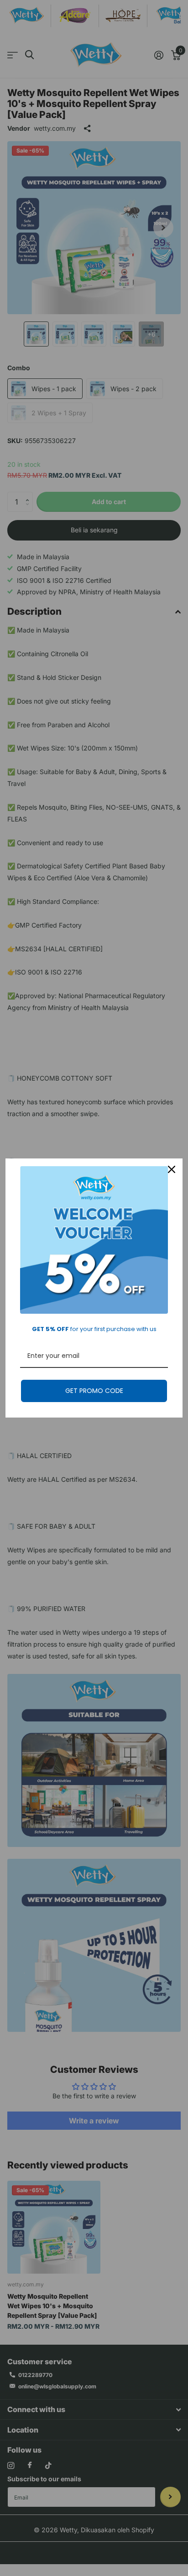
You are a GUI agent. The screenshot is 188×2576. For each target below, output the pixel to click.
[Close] (172, 1169)
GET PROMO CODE (94, 1391)
